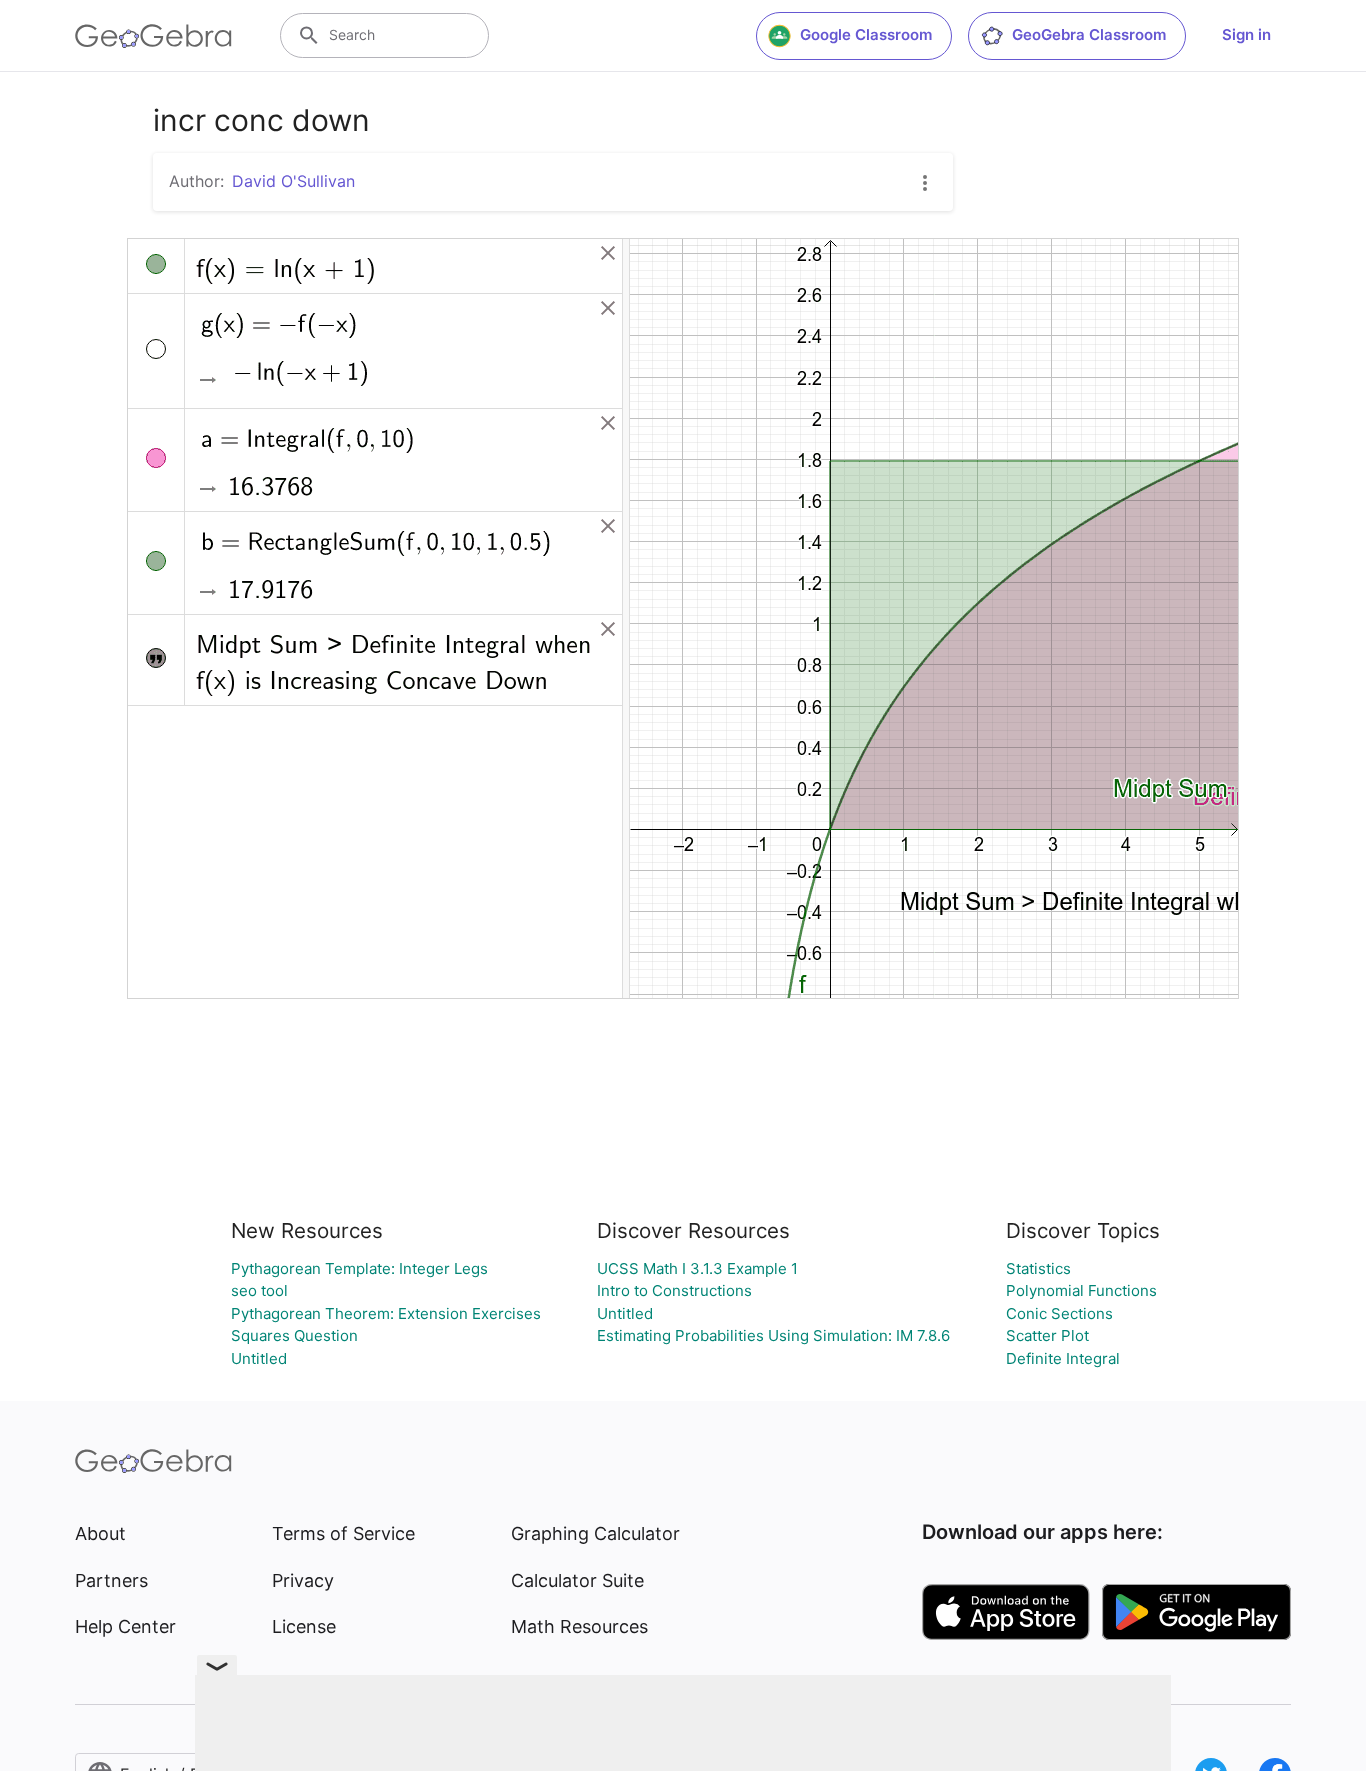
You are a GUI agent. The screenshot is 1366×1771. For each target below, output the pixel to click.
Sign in (1246, 34)
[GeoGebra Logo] (153, 36)
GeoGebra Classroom (1089, 34)
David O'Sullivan (293, 181)
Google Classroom (866, 34)
